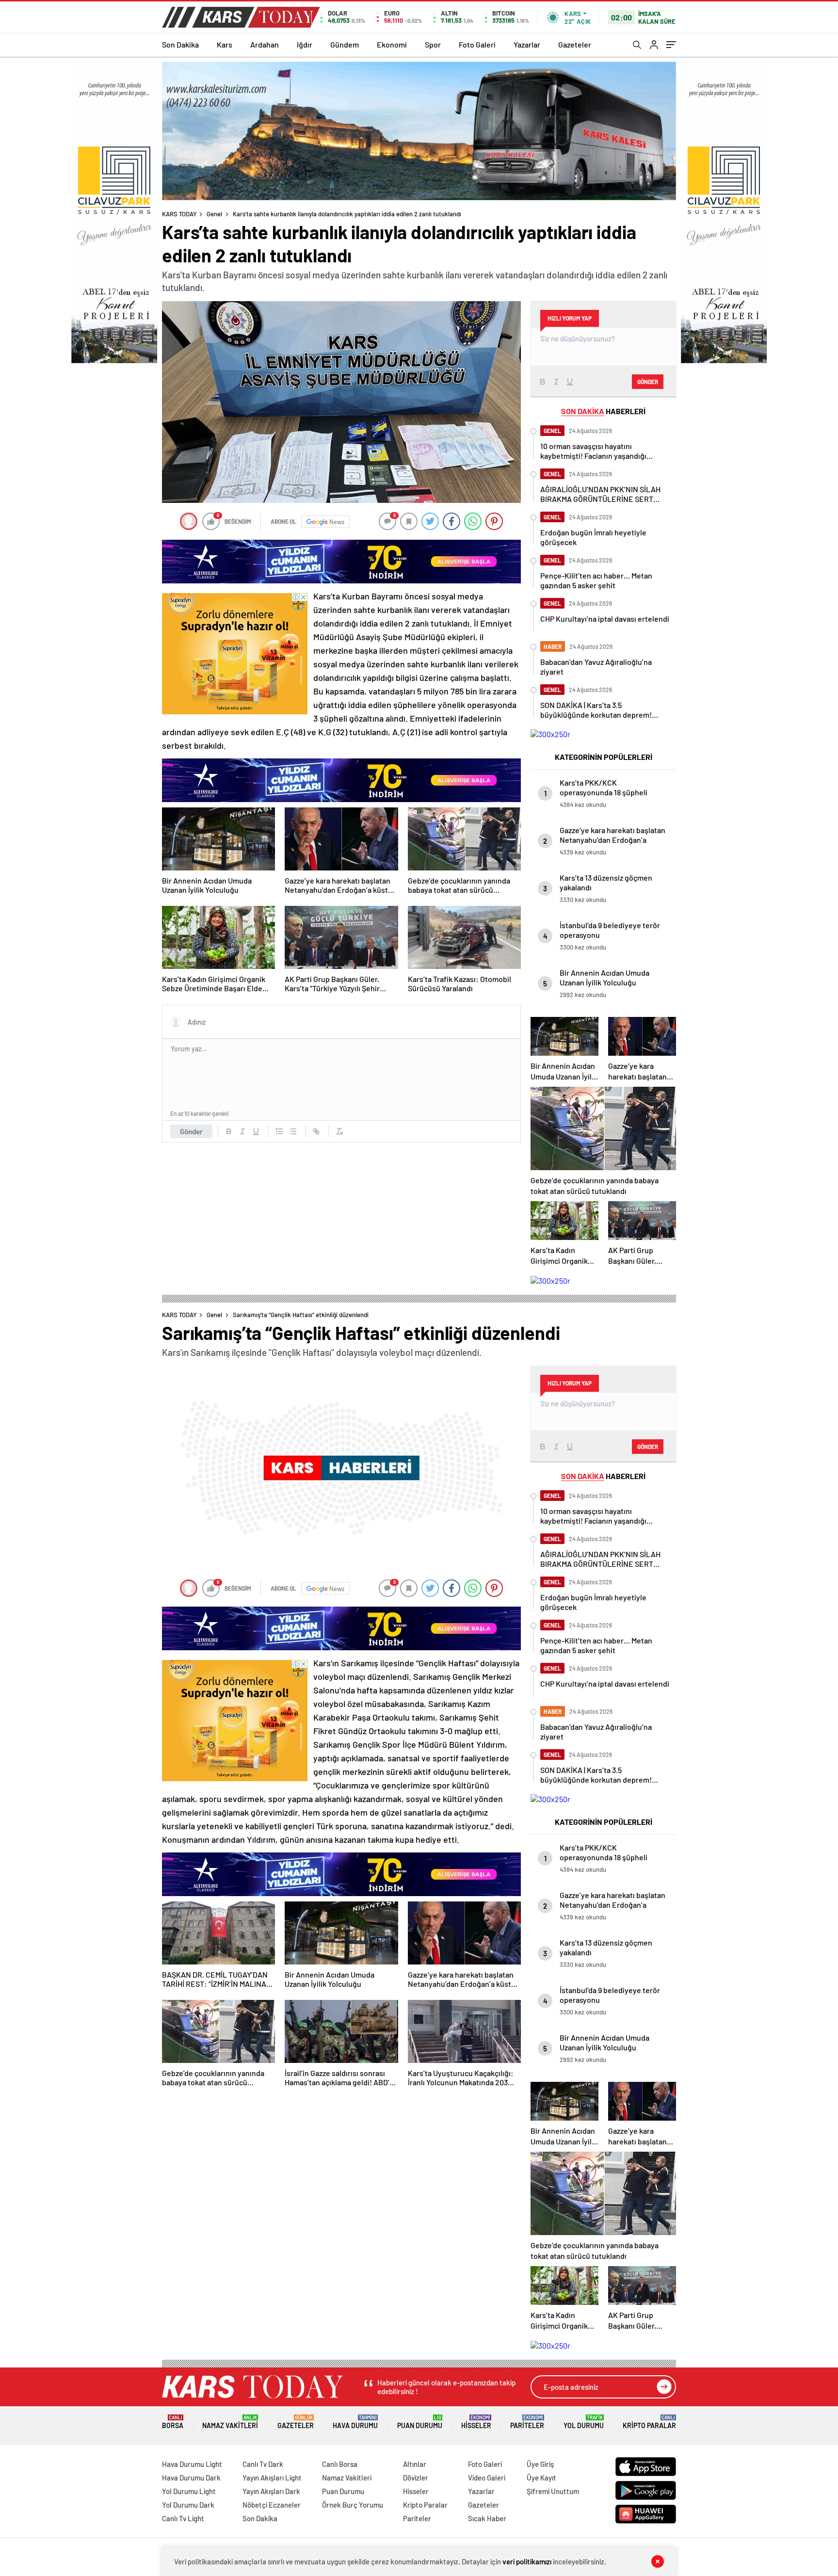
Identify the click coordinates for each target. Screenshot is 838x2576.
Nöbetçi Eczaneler (272, 2505)
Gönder (191, 1131)
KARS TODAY (179, 214)
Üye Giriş (540, 2464)
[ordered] (279, 1131)
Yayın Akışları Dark (271, 2491)
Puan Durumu (420, 2422)
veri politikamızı (527, 2561)
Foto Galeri (477, 44)
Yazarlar (527, 44)
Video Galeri (487, 2478)
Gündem (345, 44)
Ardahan (265, 44)
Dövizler (416, 2478)
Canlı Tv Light (183, 2518)
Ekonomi (392, 44)
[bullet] (293, 1131)
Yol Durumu (584, 2422)
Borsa (173, 2422)
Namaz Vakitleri (230, 2422)
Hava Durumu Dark (191, 2478)
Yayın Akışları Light (272, 2478)
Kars (225, 44)
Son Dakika (180, 44)
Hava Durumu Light (192, 2464)
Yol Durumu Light (189, 2491)
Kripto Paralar (649, 2422)
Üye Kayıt (541, 2478)
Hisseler (476, 2422)
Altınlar (415, 2464)
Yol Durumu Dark (188, 2505)
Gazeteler (575, 44)
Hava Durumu (355, 2422)
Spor (433, 44)
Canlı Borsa (340, 2464)
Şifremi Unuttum (553, 2491)
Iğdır (305, 44)
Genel (214, 214)
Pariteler (527, 2422)
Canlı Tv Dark (263, 2464)
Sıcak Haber (487, 2518)
